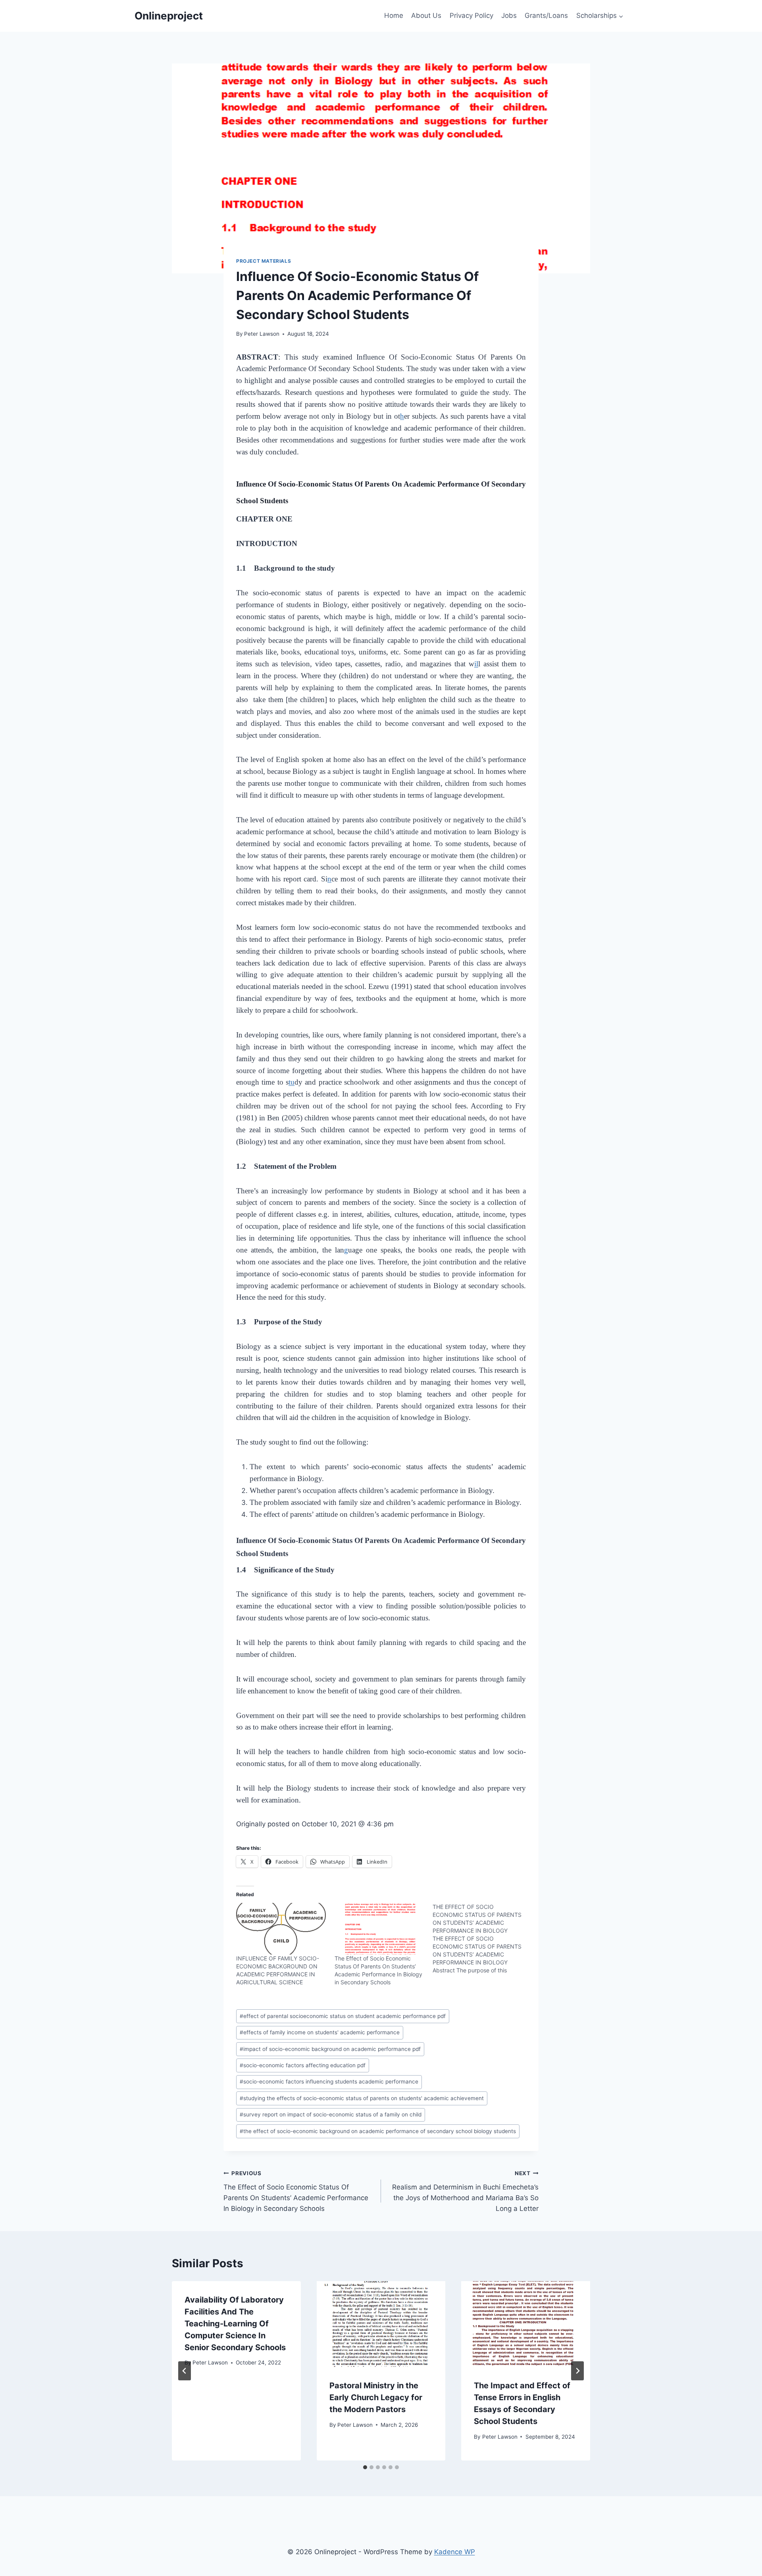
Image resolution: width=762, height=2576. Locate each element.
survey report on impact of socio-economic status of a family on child (331, 2114)
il (476, 664)
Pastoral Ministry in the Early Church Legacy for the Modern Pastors (376, 2397)
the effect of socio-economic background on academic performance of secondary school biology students (378, 2131)
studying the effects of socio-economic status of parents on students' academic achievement (362, 2098)
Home (394, 15)
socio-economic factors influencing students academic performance (329, 2082)
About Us (426, 15)
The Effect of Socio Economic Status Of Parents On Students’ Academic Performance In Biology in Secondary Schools (296, 2191)
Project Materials (264, 261)
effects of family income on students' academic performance (320, 2032)
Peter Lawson (262, 334)
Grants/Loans (546, 15)
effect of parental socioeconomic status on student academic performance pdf (343, 2016)
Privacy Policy (471, 15)
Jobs (509, 15)
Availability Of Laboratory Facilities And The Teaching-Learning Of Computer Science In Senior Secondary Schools (235, 2324)
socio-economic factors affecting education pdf (303, 2065)
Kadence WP (455, 2552)
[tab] (365, 2467)
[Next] (577, 2371)
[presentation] (381, 2324)
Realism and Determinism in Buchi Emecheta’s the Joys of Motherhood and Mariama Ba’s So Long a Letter (465, 2191)
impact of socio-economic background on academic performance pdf (330, 2049)
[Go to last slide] (185, 2371)
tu (292, 1082)
